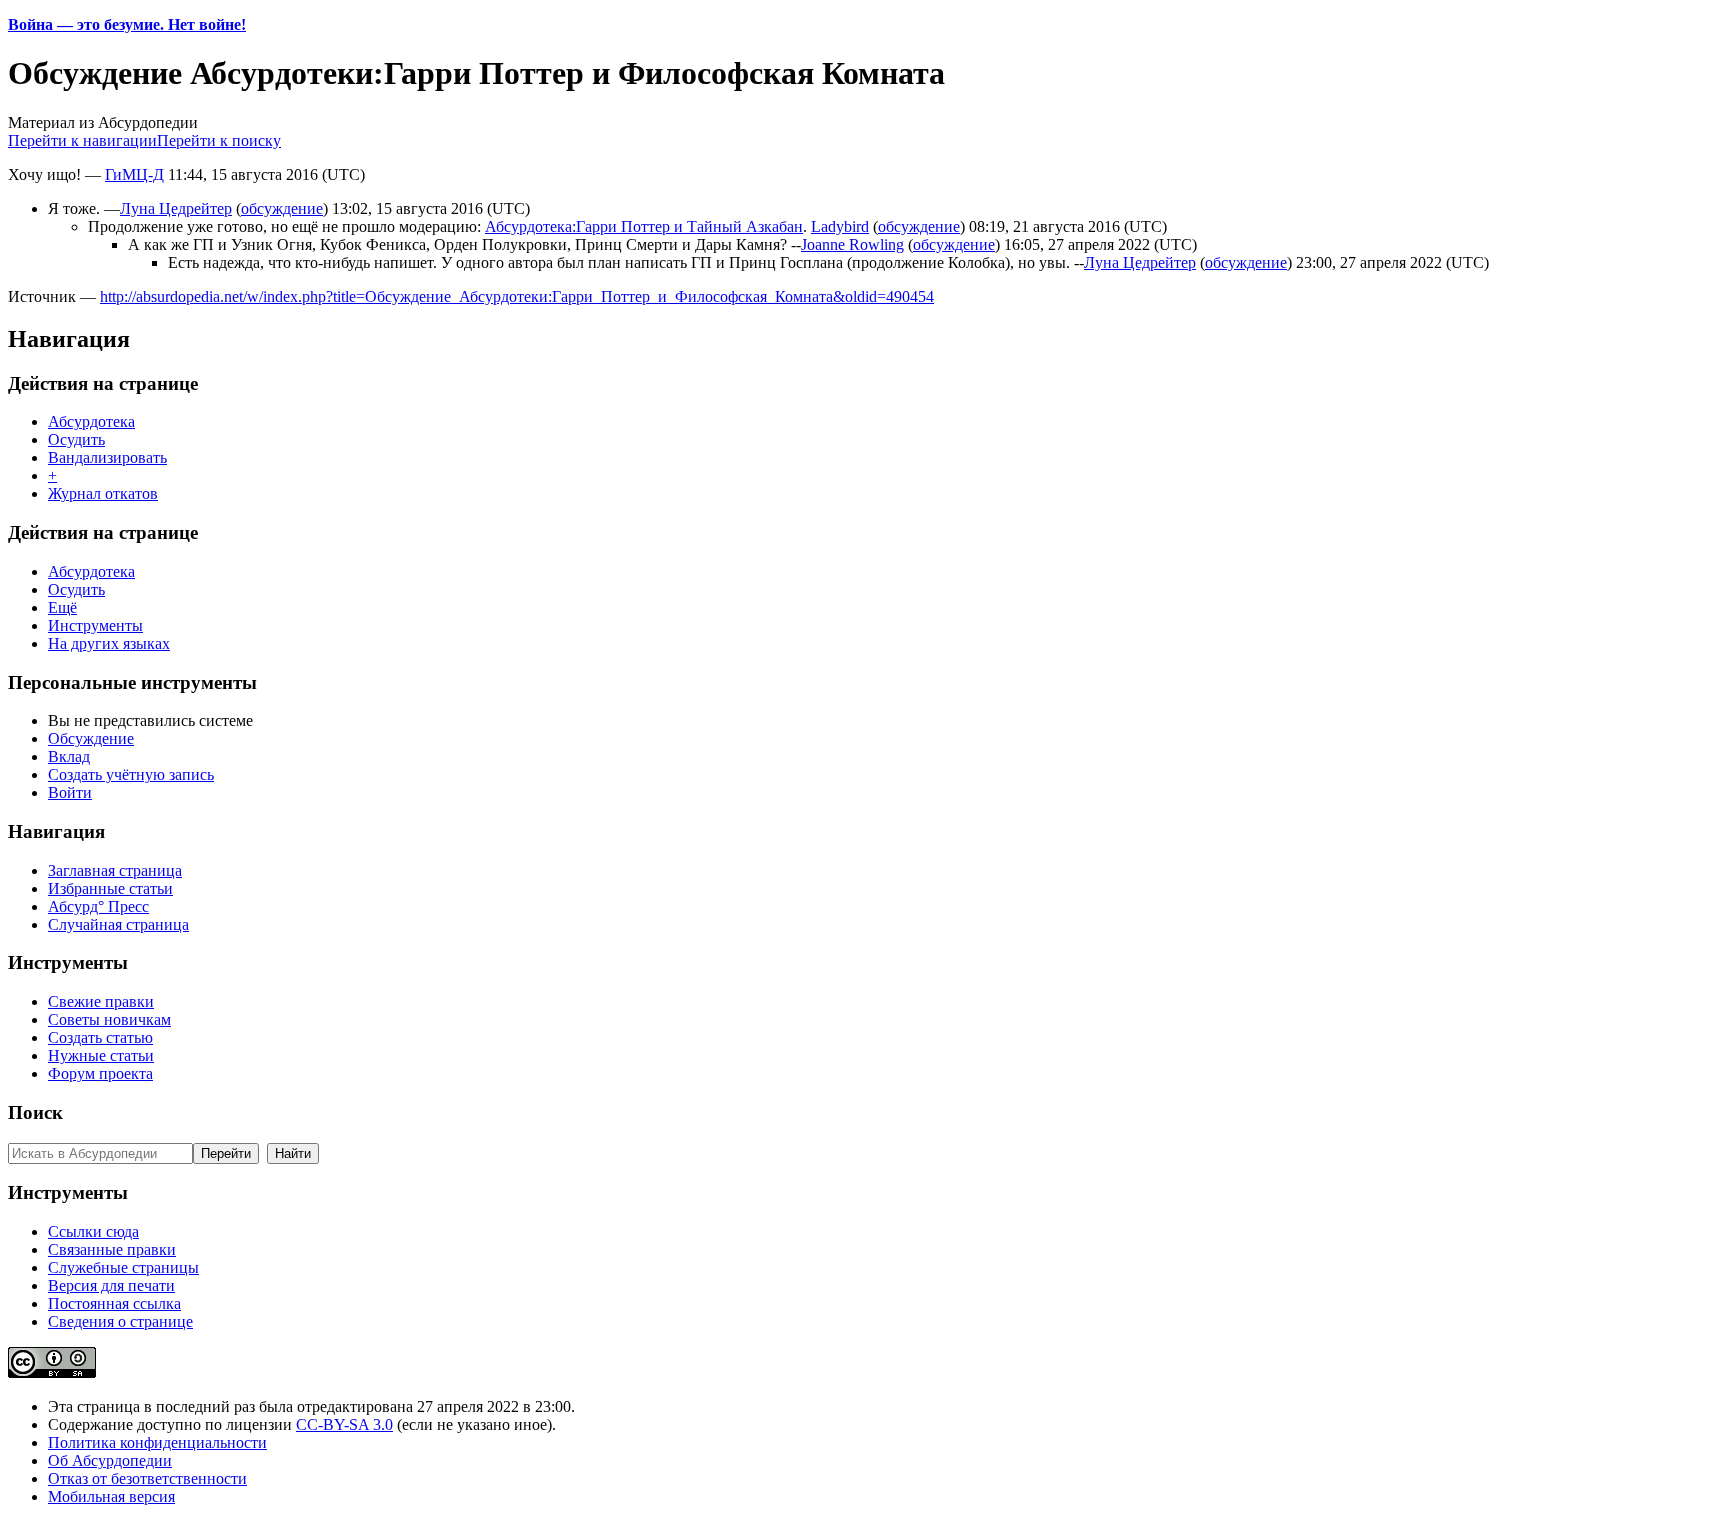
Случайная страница (118, 924)
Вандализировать (107, 457)
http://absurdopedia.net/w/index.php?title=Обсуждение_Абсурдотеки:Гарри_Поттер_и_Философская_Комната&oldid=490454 (517, 296)
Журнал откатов (103, 493)
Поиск (35, 1112)
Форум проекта (100, 1073)
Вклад (69, 756)
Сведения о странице (120, 1321)
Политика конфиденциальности (157, 1442)
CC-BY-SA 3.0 (344, 1424)
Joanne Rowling (852, 244)
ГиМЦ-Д (134, 174)
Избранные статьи (110, 888)
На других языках (109, 643)
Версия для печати (111, 1285)
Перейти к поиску (219, 140)
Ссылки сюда (93, 1231)
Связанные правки (112, 1249)
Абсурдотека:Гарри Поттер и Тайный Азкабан (644, 226)
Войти (70, 792)
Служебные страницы (123, 1267)
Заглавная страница (115, 870)
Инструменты (95, 625)
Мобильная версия (111, 1496)
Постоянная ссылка (114, 1303)
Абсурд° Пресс (98, 906)
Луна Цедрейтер (176, 208)
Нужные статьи (101, 1055)
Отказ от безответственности (147, 1478)
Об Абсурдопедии (110, 1460)
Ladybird (840, 226)
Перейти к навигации (82, 140)
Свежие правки (101, 1001)
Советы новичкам (109, 1019)
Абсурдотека (91, 421)
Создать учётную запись (131, 774)
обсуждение (282, 208)
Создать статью (100, 1037)
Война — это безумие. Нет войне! (127, 24)
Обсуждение (91, 738)
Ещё (62, 607)
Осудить (76, 439)
